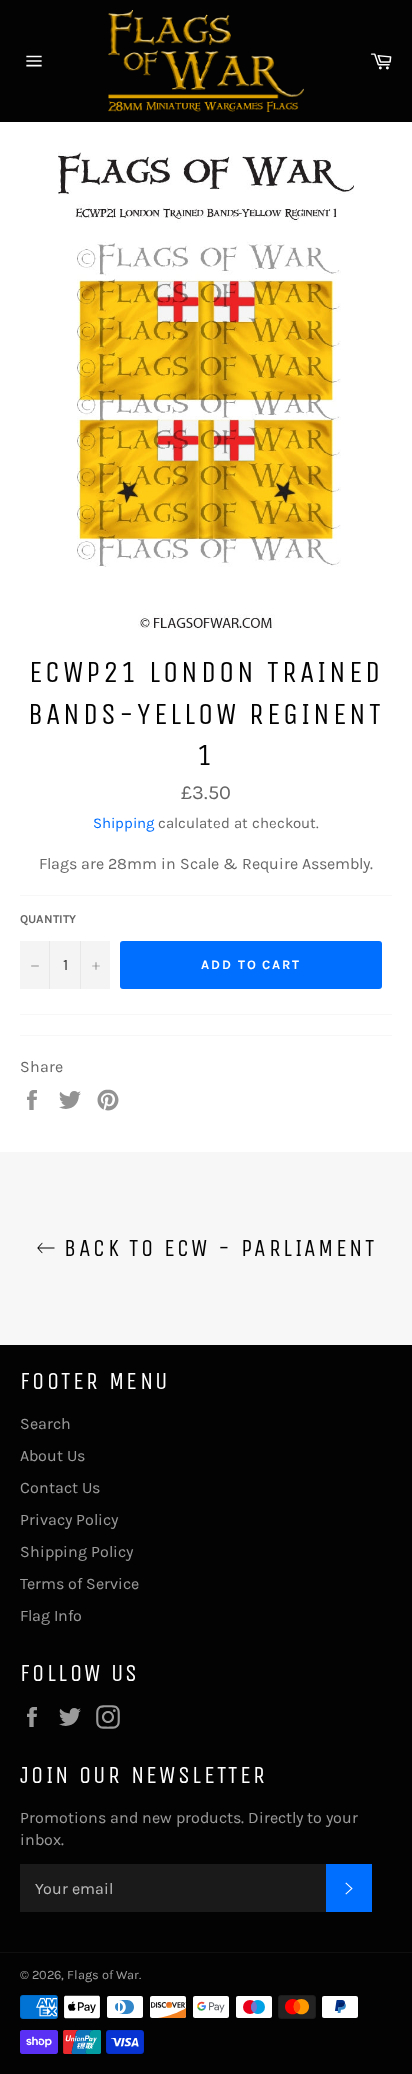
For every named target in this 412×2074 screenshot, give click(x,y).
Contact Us (60, 1487)
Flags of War (103, 1974)
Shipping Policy (76, 1551)
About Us (52, 1455)
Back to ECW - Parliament (216, 1248)
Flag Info (51, 1615)
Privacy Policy (69, 1519)
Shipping (123, 823)
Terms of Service (79, 1583)
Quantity (48, 919)
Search (45, 1423)
